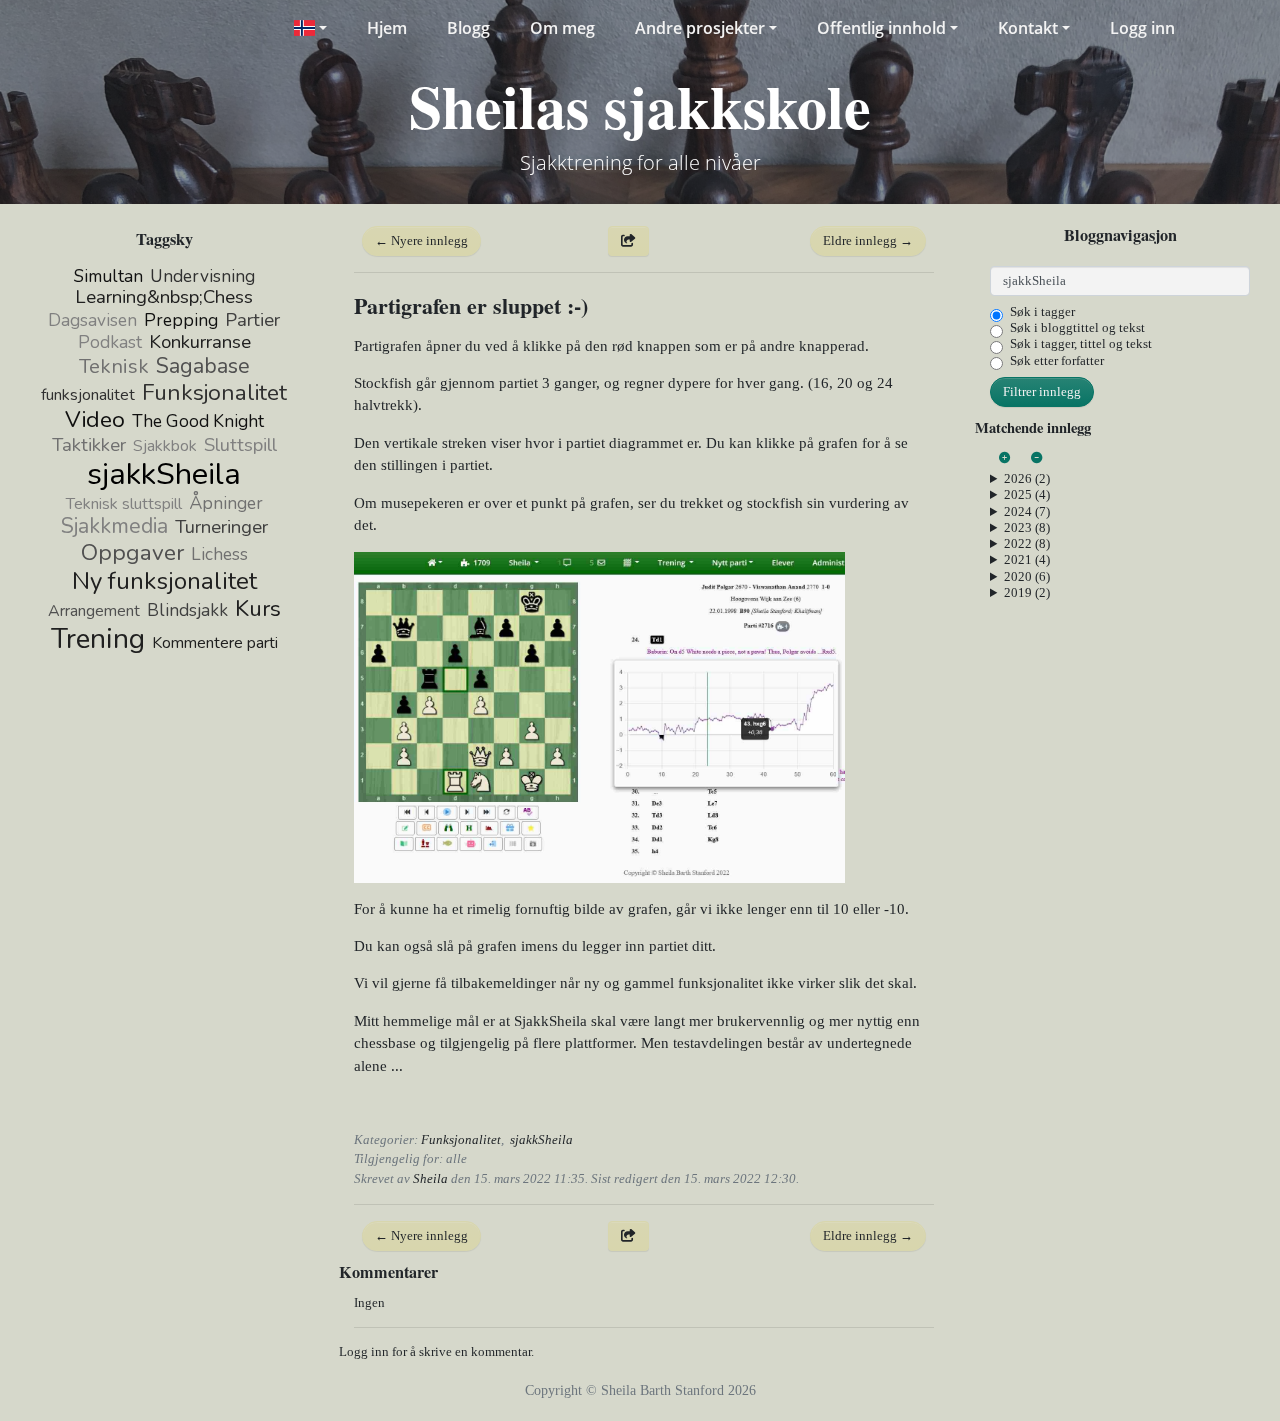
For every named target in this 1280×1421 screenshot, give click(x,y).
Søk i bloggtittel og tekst (1077, 327)
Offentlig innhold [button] (881, 28)
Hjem (387, 28)
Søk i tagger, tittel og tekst (1081, 343)
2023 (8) (1027, 527)
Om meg (562, 28)
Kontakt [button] (1028, 28)
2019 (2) (1027, 592)
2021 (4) (1027, 559)
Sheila (430, 1178)
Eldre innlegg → (868, 240)
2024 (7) (1027, 511)
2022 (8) (1027, 543)
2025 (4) (1027, 494)
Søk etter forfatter (1057, 360)
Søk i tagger (1042, 311)
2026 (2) (1027, 478)
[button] (309, 28)
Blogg (468, 28)
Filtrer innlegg (1042, 391)
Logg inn (1142, 28)
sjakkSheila (541, 1139)
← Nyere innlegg (421, 240)
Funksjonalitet (461, 1139)
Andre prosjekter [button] (700, 28)
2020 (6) (1027, 576)
